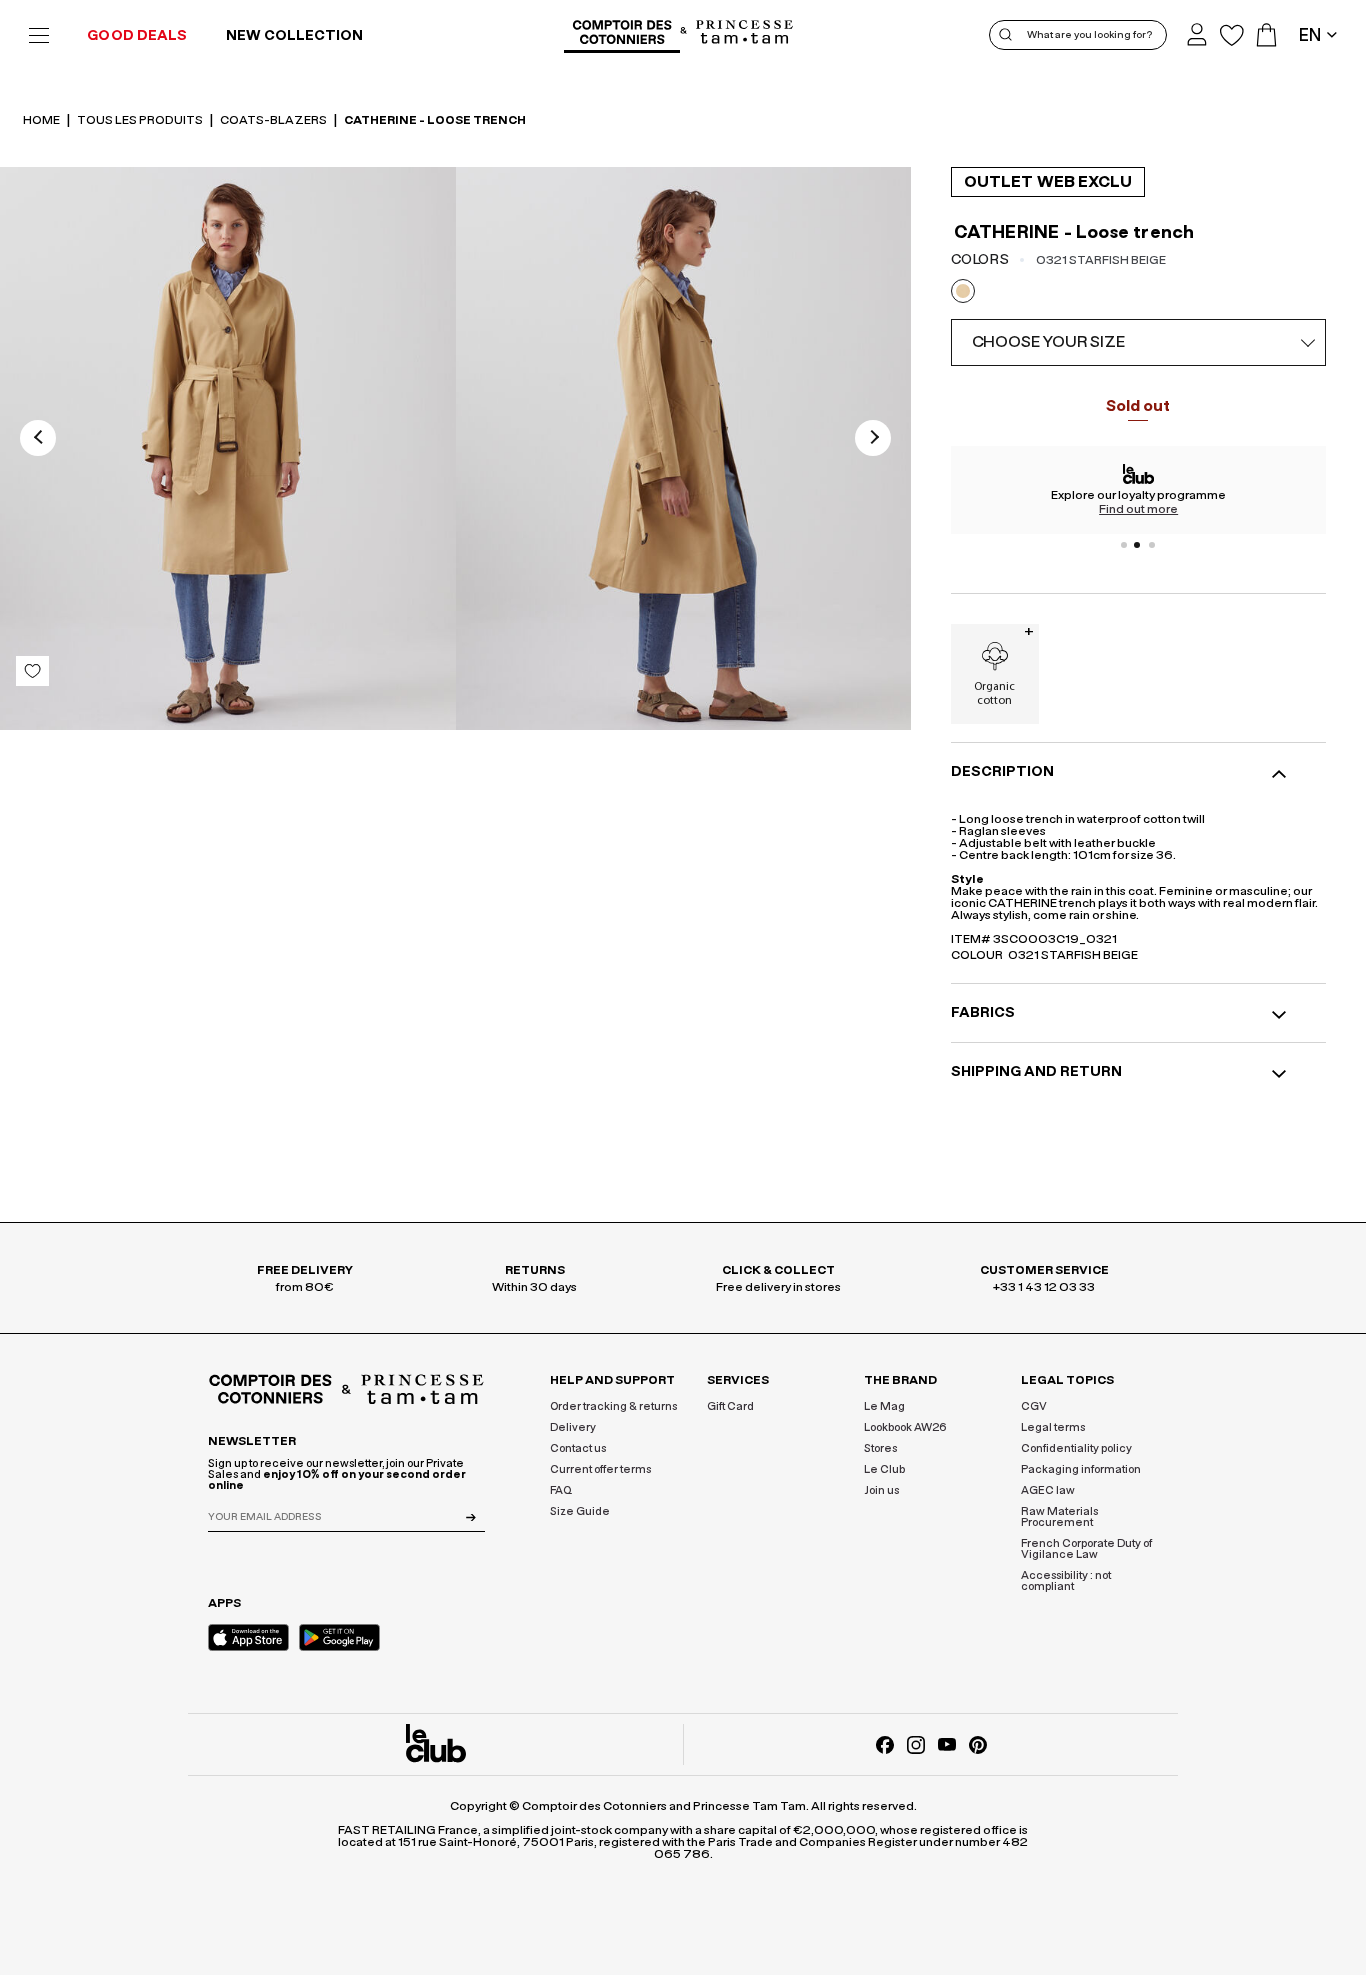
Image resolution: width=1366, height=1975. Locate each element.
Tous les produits (141, 120)
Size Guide (580, 1511)
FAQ (561, 1490)
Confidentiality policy (1076, 1448)
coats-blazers (274, 120)
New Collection (294, 36)
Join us (881, 1490)
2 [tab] (1138, 545)
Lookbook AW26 (905, 1427)
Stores (880, 1448)
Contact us (578, 1448)
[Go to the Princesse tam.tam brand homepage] (745, 33)
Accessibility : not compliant (1066, 1581)
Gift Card (730, 1406)
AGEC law (1048, 1490)
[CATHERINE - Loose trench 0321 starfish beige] (228, 452)
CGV (1034, 1406)
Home (42, 120)
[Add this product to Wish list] (32, 671)
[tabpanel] (1139, 490)
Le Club (884, 1469)
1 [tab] (1124, 545)
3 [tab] (1152, 545)
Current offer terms (600, 1469)
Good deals (137, 36)
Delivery (573, 1427)
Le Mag (884, 1406)
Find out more (1138, 509)
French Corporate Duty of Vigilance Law (1086, 1549)
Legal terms (1053, 1427)
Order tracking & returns (613, 1406)
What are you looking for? (1089, 35)
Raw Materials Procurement (1059, 1517)
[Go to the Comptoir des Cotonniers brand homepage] (622, 35)
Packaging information (1081, 1469)
